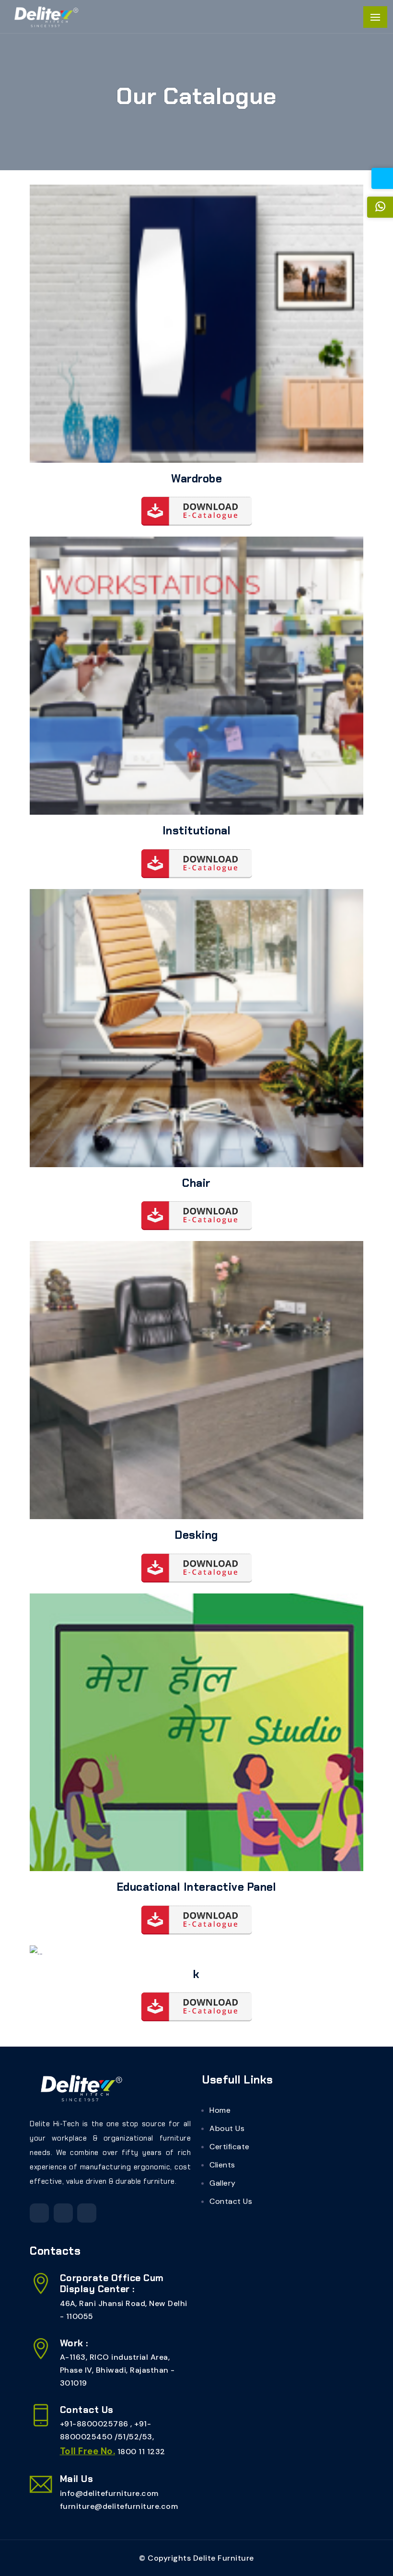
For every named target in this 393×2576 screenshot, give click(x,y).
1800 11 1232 (141, 2452)
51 (122, 2437)
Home (220, 2110)
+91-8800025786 (95, 2424)
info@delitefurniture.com (109, 2493)
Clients (222, 2165)
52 (134, 2437)
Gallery (223, 2183)
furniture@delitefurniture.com (119, 2506)
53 (147, 2437)
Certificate (230, 2147)
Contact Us (231, 2201)
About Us (227, 2128)
